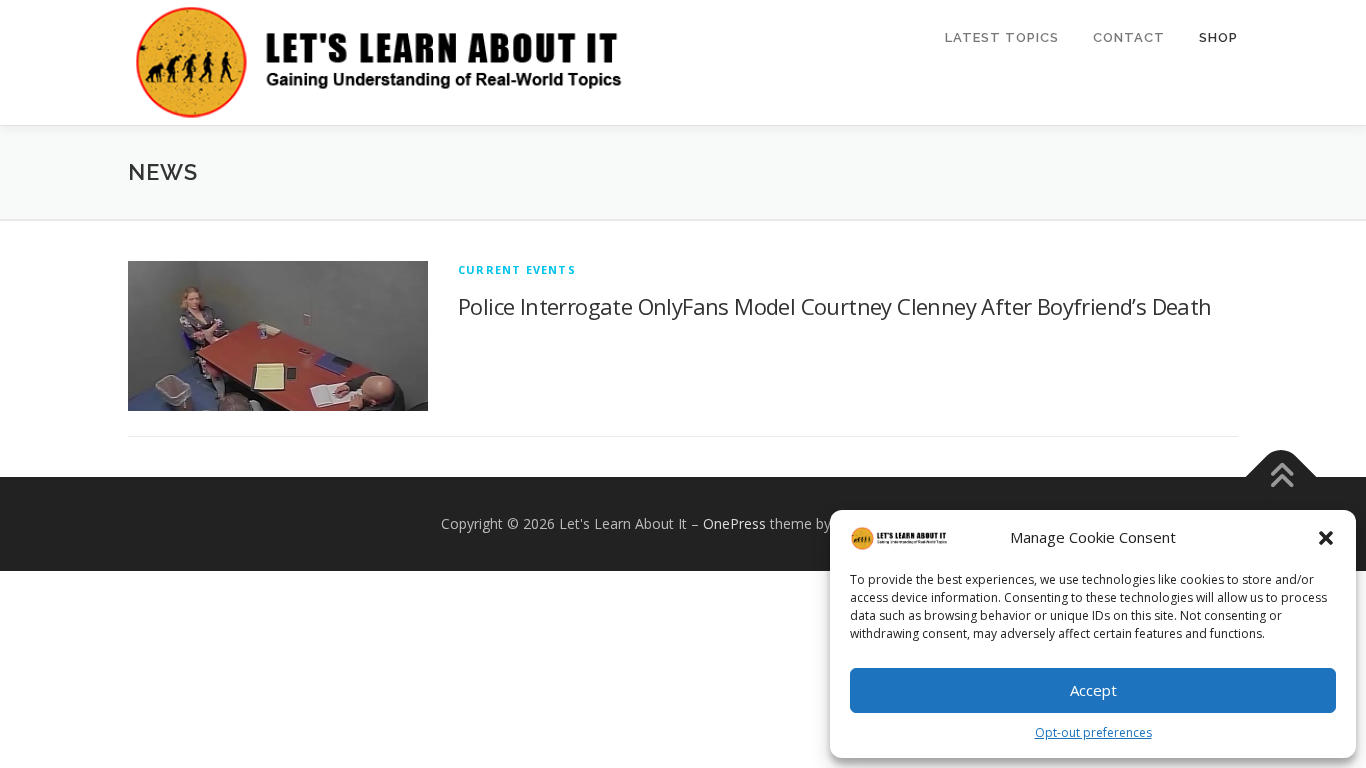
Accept (1093, 690)
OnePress (734, 523)
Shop (1218, 37)
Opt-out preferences (1093, 732)
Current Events (517, 269)
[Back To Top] (1281, 477)
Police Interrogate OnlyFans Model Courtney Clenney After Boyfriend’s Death (835, 306)
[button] (1326, 538)
